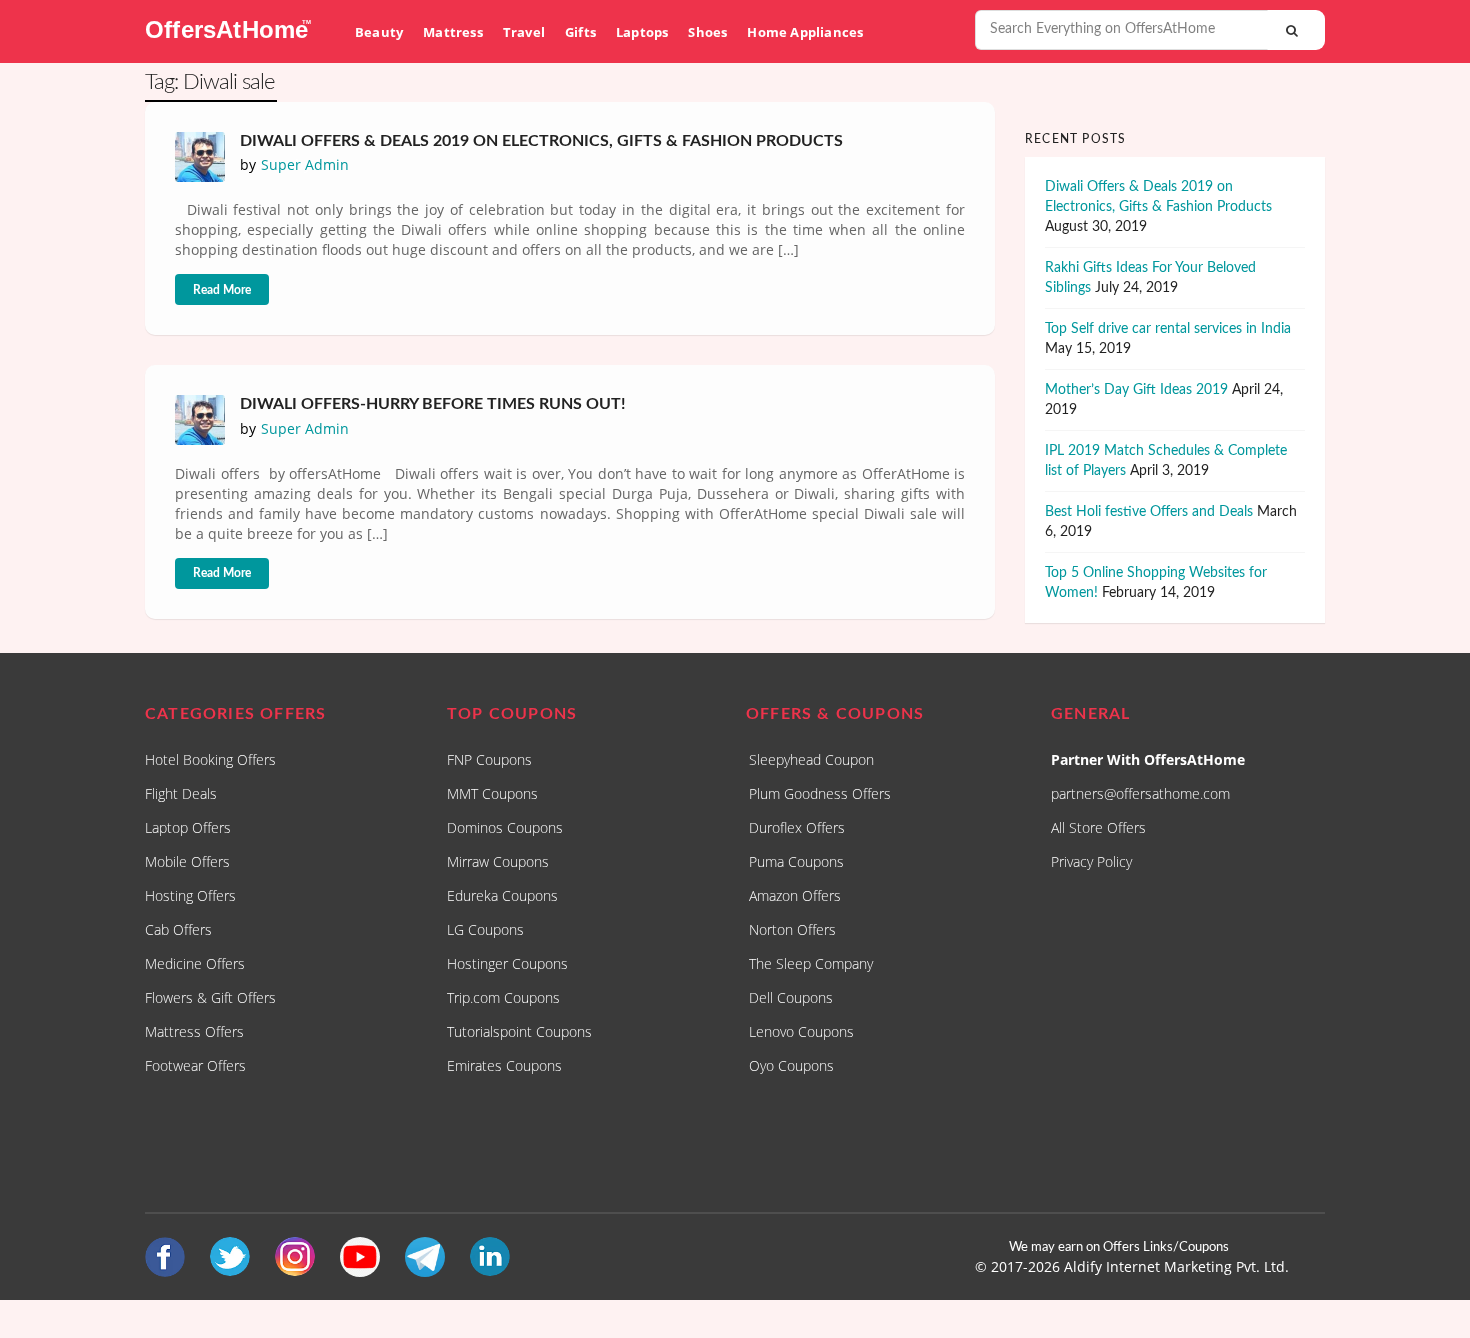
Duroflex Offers (797, 827)
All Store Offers (1098, 827)
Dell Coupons (791, 997)
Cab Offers (178, 929)
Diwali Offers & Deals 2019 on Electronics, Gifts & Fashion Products (541, 141)
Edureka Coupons (502, 895)
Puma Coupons (796, 861)
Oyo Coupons (791, 1065)
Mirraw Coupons (498, 861)
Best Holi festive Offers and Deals (1149, 512)
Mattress (453, 32)
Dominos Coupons (505, 827)
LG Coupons (485, 929)
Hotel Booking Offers (210, 759)
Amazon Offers (795, 895)
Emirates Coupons (504, 1065)
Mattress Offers (194, 1031)
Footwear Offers (195, 1065)
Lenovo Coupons (801, 1031)
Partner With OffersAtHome (1148, 759)
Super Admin (305, 164)
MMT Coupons (492, 793)
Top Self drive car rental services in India (1168, 329)
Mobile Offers (187, 861)
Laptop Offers (188, 827)
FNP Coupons (489, 759)
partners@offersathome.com (1140, 793)
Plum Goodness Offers (820, 793)
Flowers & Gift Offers (210, 997)
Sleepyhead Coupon (811, 759)
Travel (524, 32)
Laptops (642, 32)
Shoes (707, 32)
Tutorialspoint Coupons (519, 1031)
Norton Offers (792, 929)
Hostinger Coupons (507, 963)
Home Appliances (805, 32)
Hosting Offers (190, 895)
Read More (222, 290)
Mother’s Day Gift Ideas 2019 (1136, 390)
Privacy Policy (1091, 861)
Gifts (580, 32)
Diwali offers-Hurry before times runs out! (433, 404)
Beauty (379, 32)
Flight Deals (181, 793)
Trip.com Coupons (503, 997)
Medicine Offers (195, 963)
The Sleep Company (811, 963)
